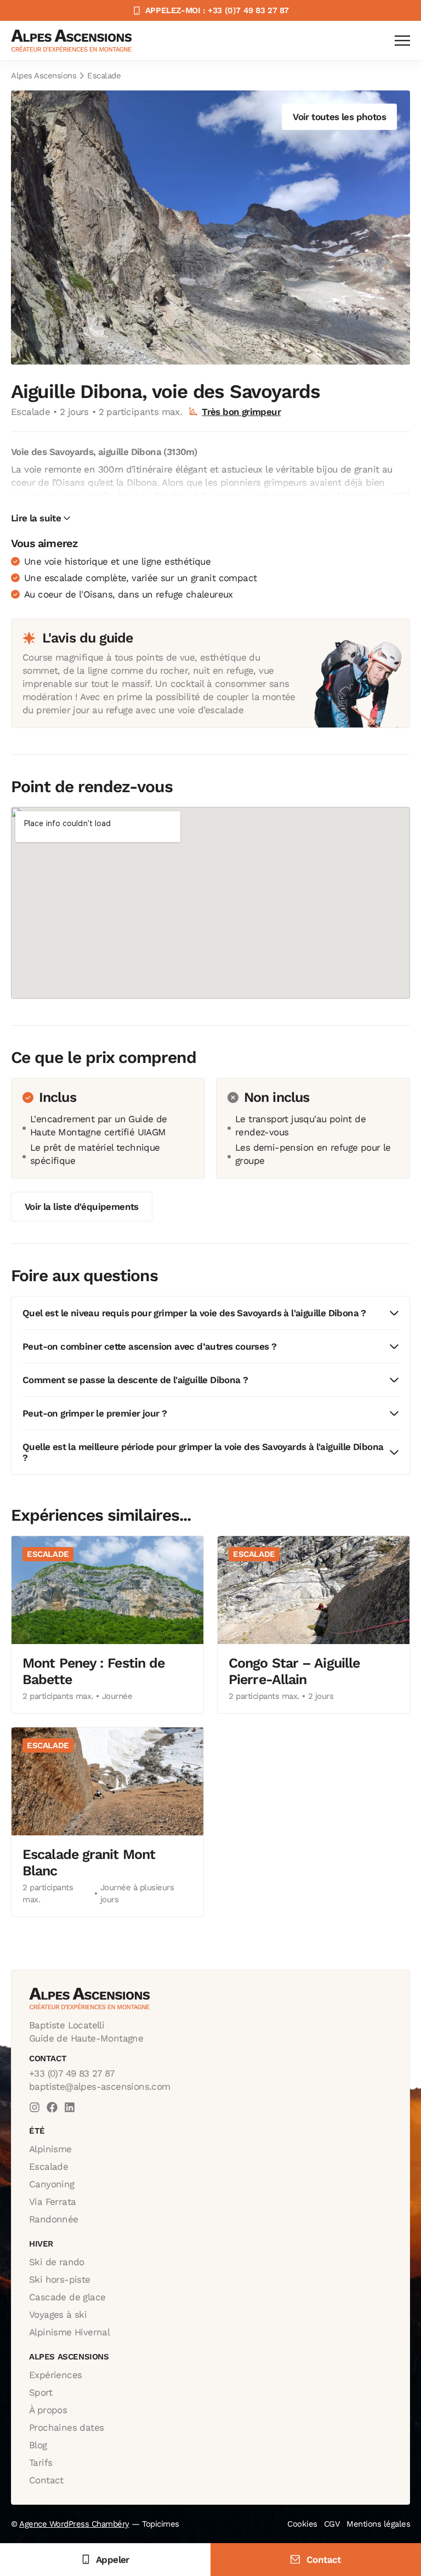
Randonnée (54, 2219)
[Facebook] (52, 2107)
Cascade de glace (67, 2297)
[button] (41, 518)
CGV (332, 2524)
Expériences (55, 2375)
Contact (46, 2480)
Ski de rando (57, 2262)
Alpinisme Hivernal (69, 2332)
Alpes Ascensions (44, 76)
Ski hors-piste (60, 2279)
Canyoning (52, 2184)
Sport (41, 2392)
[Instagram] (35, 2107)
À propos (48, 2410)
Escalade (104, 76)
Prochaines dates (66, 2427)
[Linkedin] (70, 2107)
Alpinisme (50, 2149)
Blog (38, 2445)
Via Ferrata (52, 2202)
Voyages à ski (58, 2315)
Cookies (302, 2524)
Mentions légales (378, 2524)
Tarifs (41, 2463)
